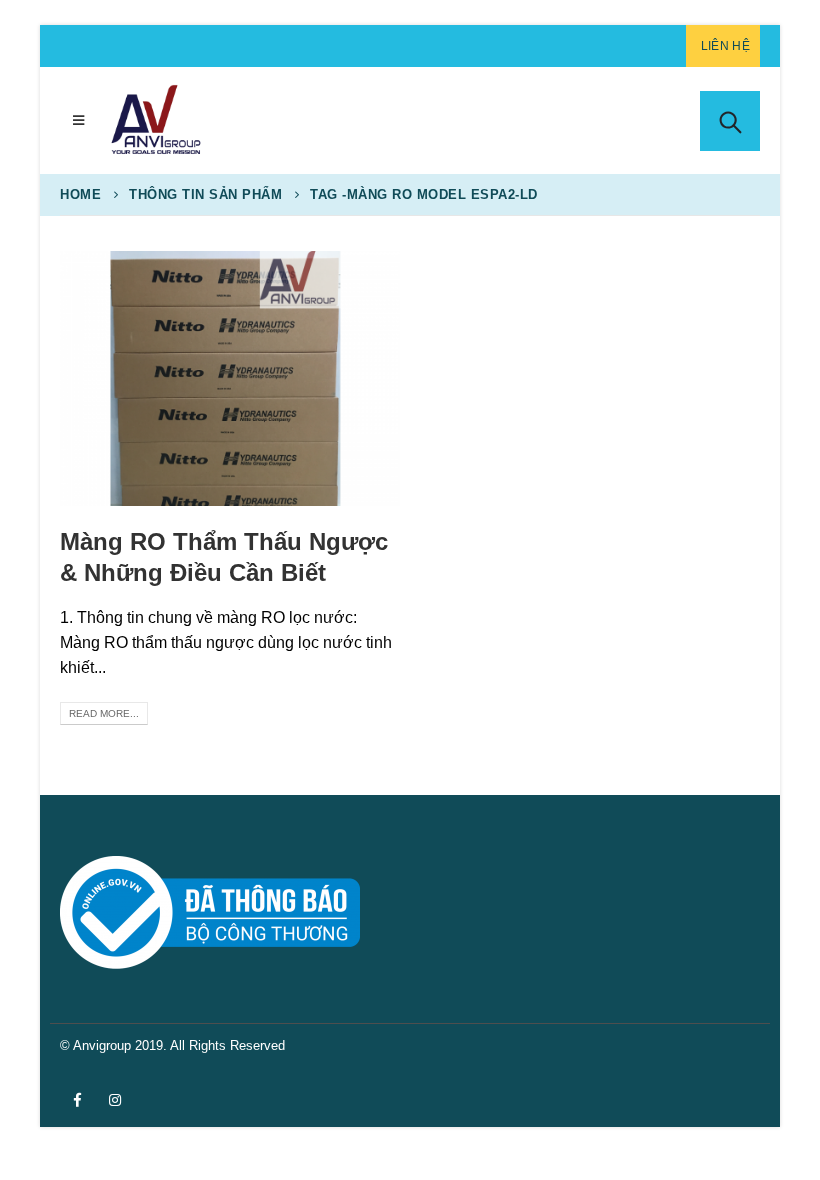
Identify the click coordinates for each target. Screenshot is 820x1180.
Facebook (77, 1100)
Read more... (104, 713)
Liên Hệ (725, 46)
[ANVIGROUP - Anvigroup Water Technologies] (155, 120)
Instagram (115, 1100)
